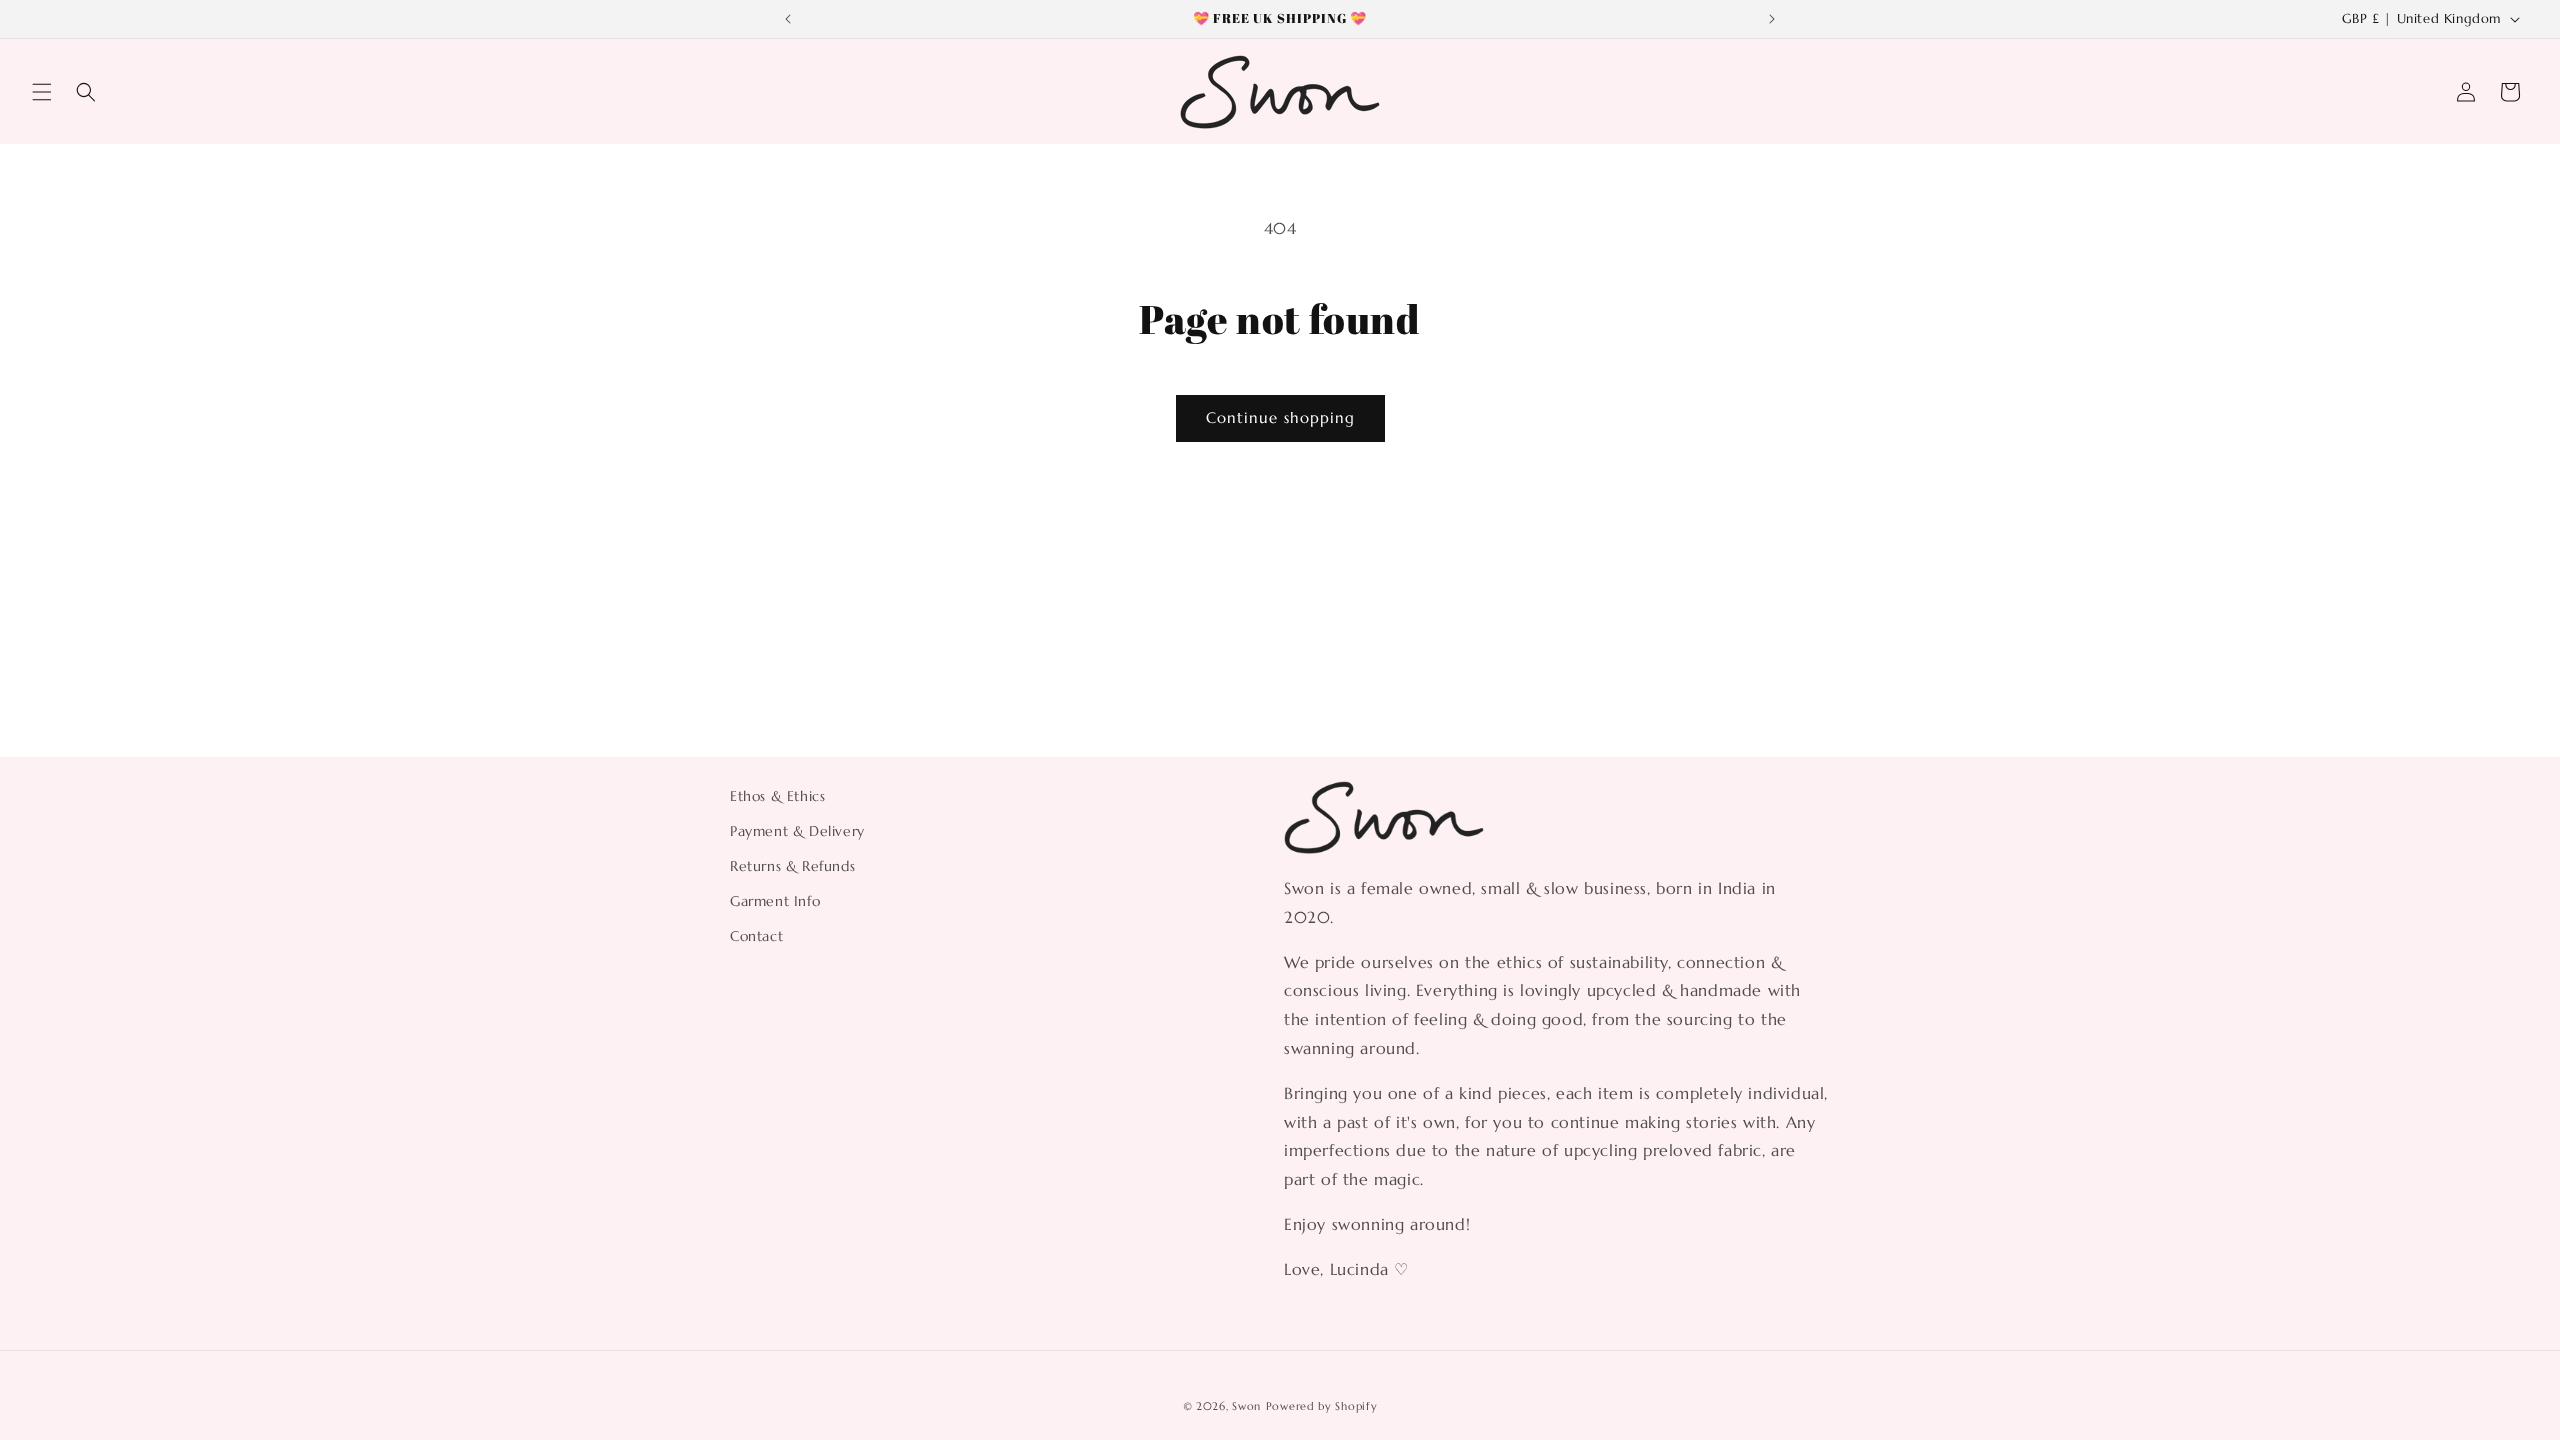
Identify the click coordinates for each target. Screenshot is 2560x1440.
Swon (1246, 1406)
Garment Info (775, 901)
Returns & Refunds (792, 866)
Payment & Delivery (797, 831)
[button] (42, 92)
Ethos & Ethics (777, 796)
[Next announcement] (1772, 19)
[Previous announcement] (788, 19)
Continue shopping (1280, 417)
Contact (756, 936)
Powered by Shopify (1322, 1406)
